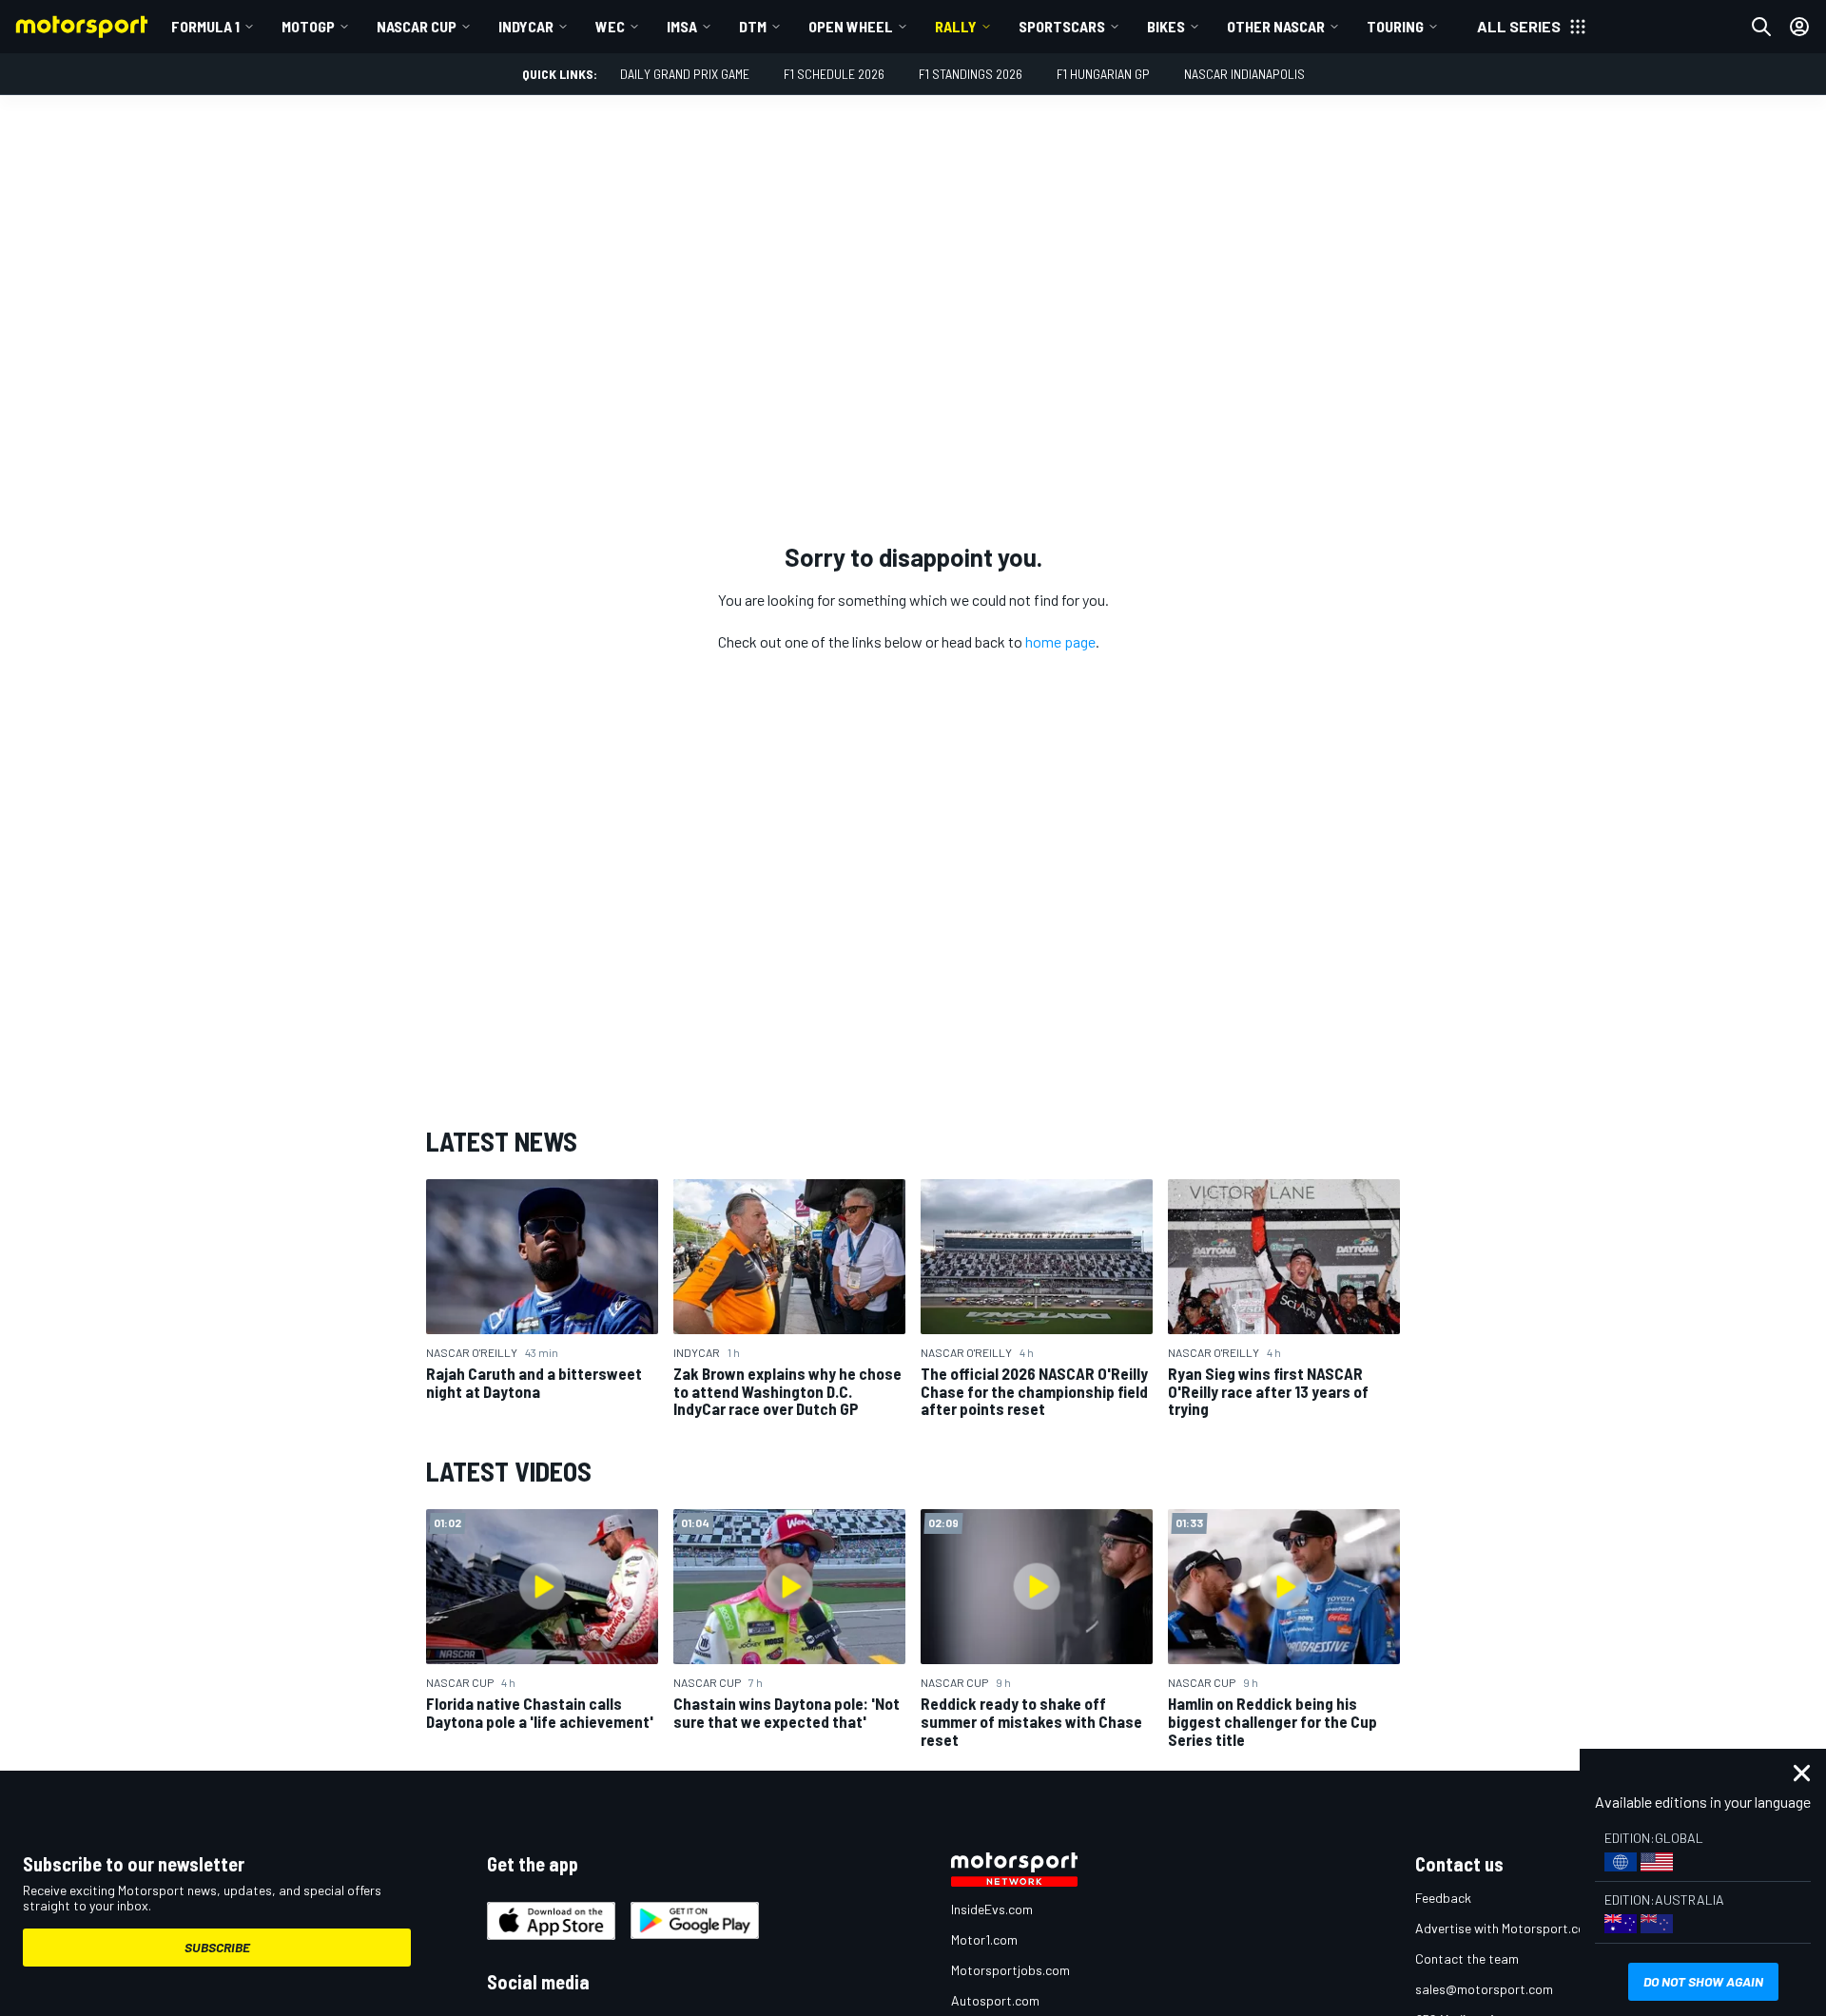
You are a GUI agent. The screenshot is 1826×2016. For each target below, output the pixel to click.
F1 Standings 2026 (971, 74)
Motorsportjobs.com (1010, 1970)
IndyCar (526, 26)
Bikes (1166, 26)
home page (1060, 641)
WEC (610, 26)
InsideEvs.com (992, 1909)
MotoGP (308, 26)
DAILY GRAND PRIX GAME (685, 74)
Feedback (1443, 1898)
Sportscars (1062, 26)
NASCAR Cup (417, 26)
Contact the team (1467, 1958)
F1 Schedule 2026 (834, 74)
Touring (1395, 26)
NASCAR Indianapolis (1244, 74)
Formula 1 (205, 26)
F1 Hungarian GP (1103, 74)
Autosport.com (995, 2000)
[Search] (1761, 27)
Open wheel (851, 26)
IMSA (682, 26)
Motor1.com (984, 1939)
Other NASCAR (1276, 26)
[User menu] (1799, 27)
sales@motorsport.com (1484, 1989)
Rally (956, 26)
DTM (753, 26)
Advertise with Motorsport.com (1505, 1928)
